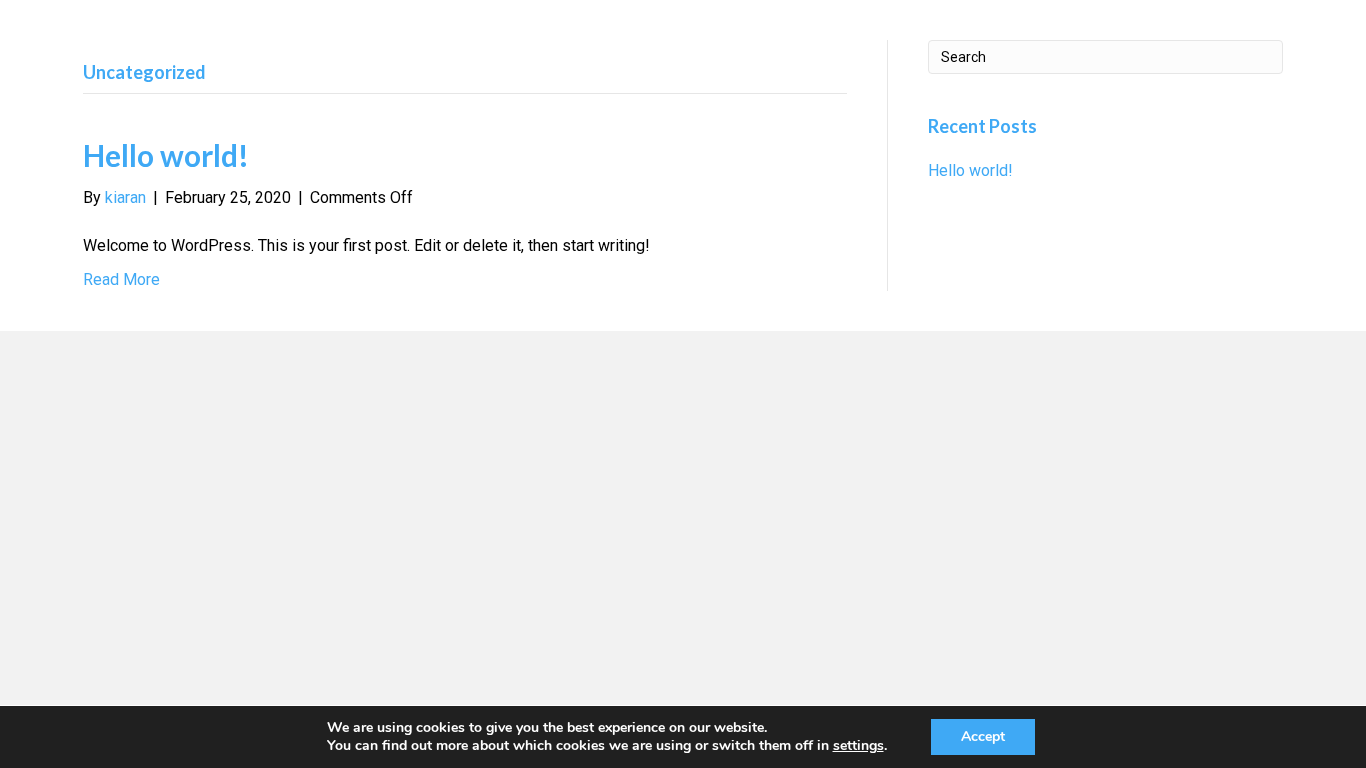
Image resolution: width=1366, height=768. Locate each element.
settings (858, 746)
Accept (983, 736)
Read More (121, 279)
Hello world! (166, 155)
